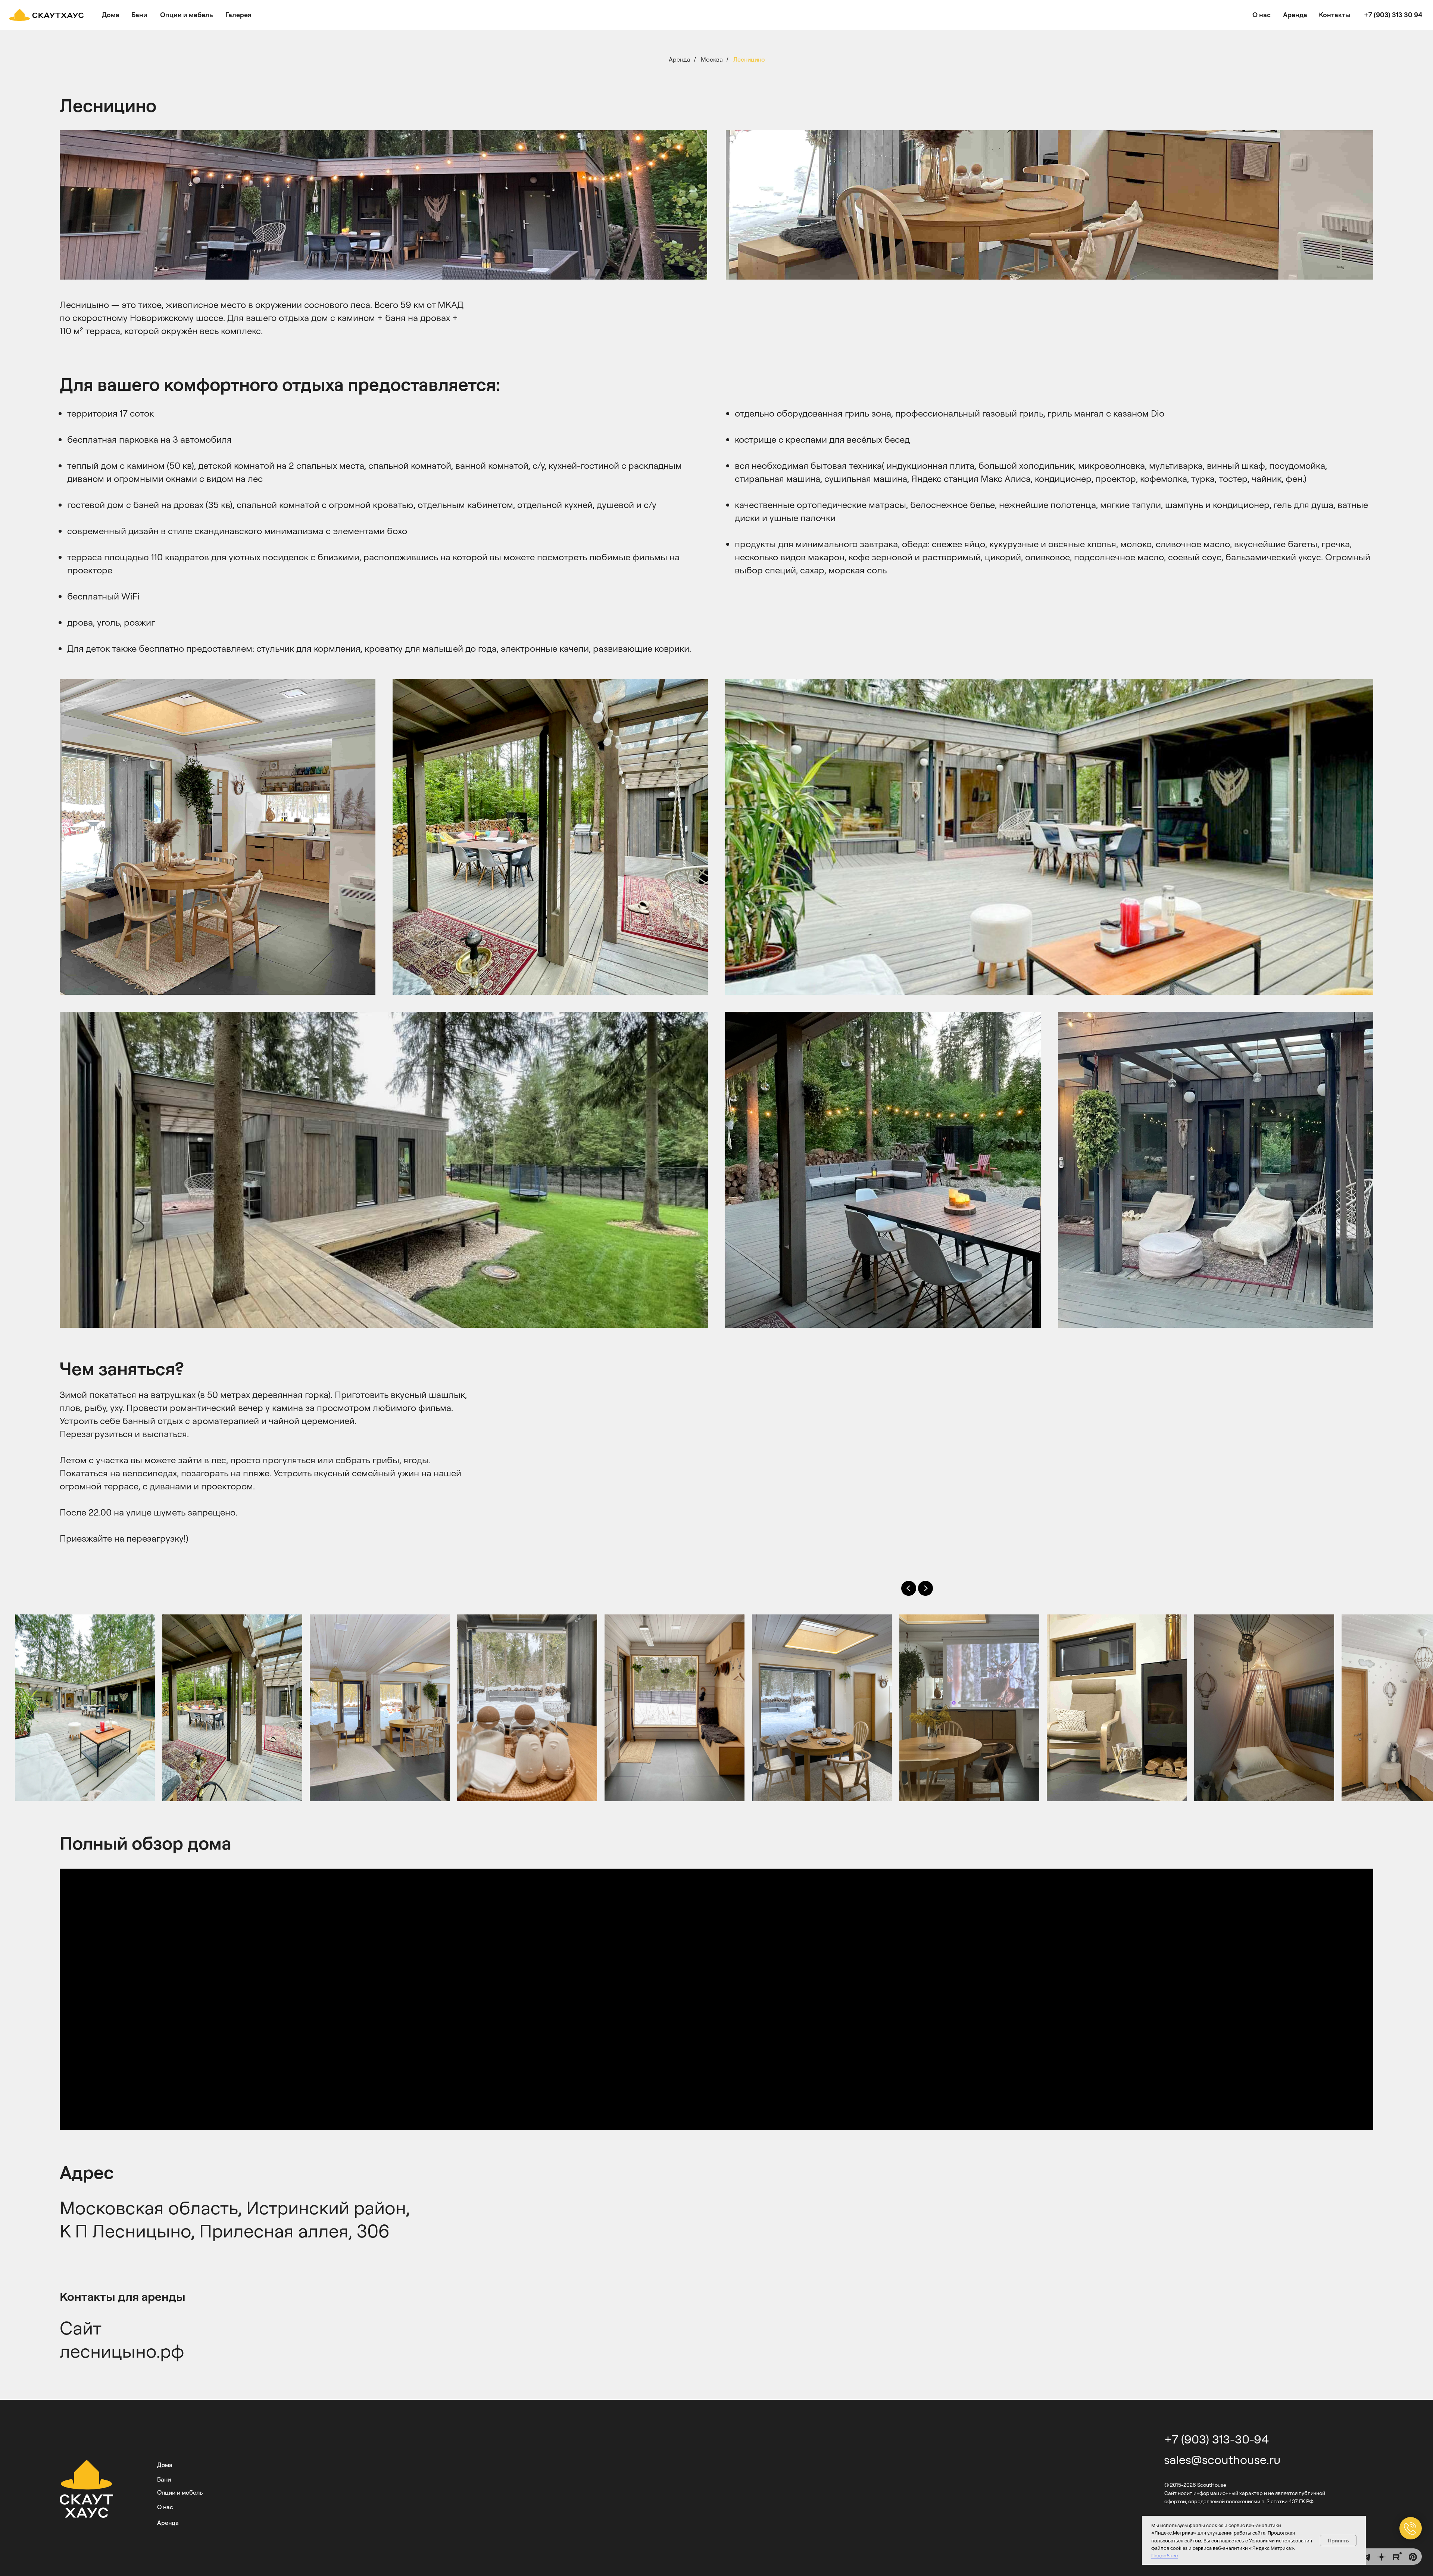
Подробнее (1164, 2555)
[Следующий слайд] (925, 1588)
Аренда (680, 60)
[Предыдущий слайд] (909, 1588)
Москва (712, 60)
